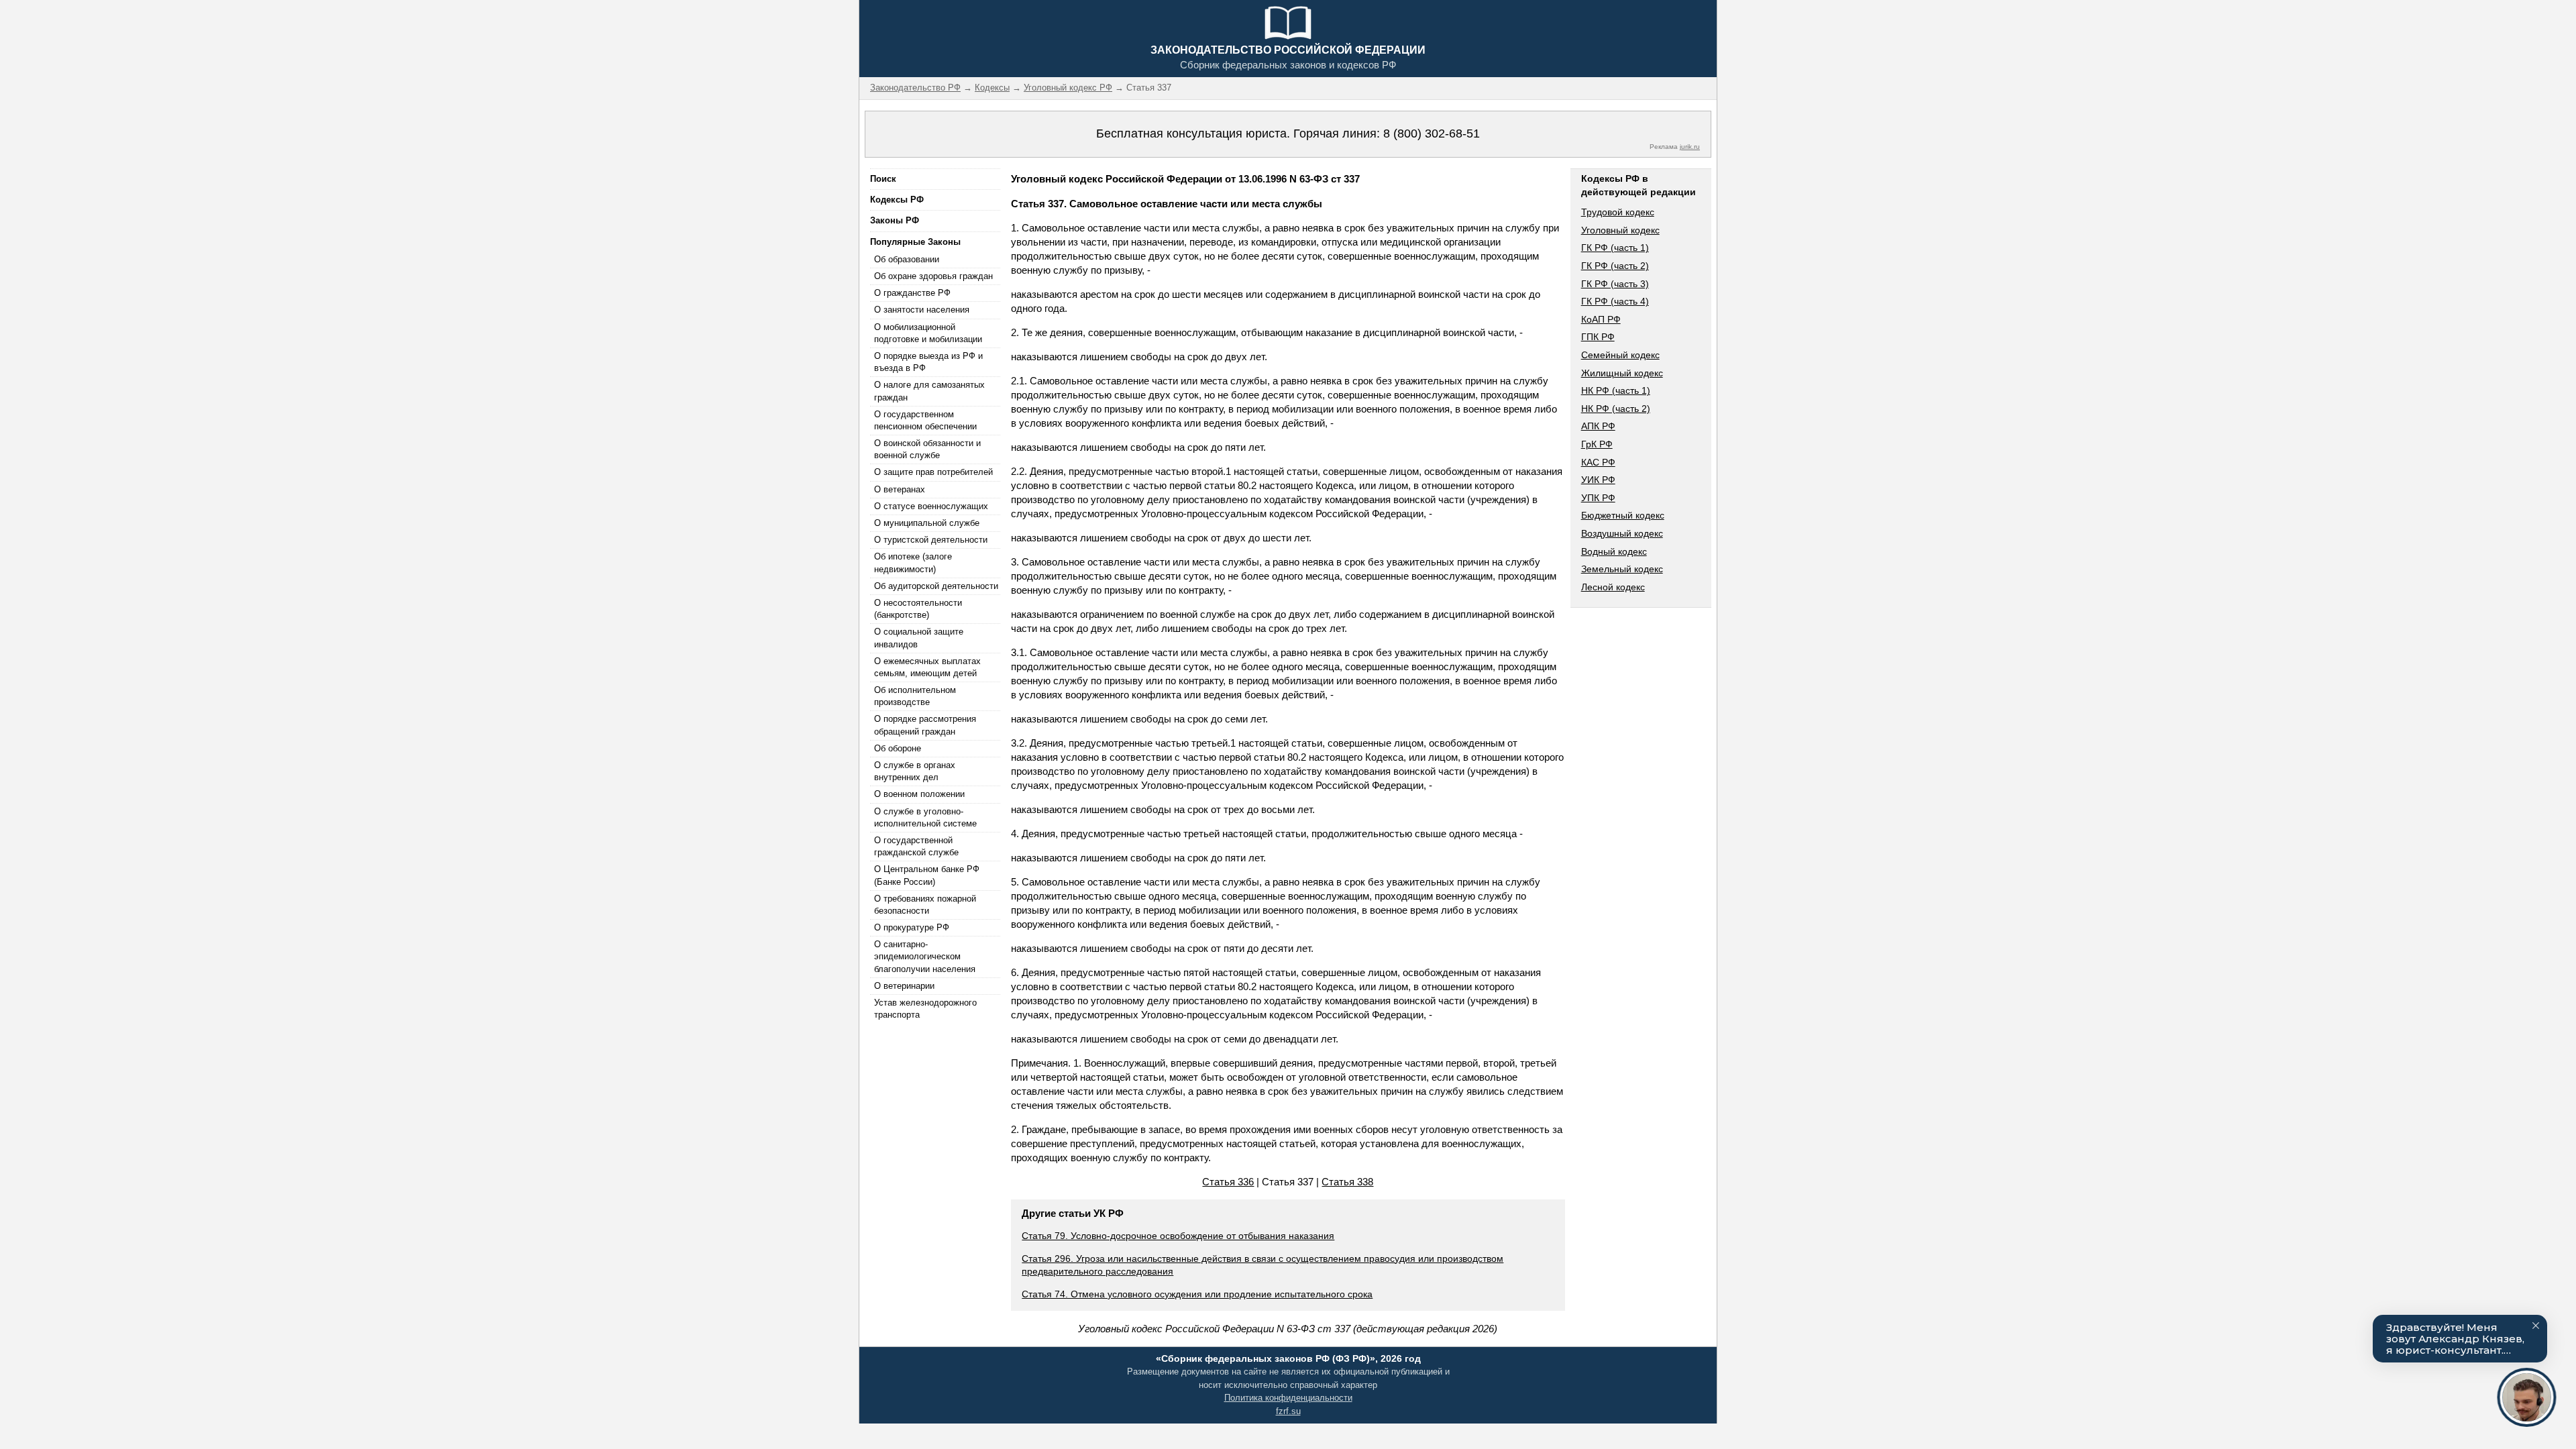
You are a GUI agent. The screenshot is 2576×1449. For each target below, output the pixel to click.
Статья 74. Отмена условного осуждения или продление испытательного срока (1197, 1294)
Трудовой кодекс (1618, 212)
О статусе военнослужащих (931, 506)
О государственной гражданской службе (916, 846)
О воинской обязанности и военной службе (927, 449)
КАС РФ (1598, 462)
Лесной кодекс (1613, 587)
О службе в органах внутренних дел (915, 771)
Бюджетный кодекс (1623, 515)
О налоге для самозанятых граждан (929, 391)
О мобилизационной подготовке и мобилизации (928, 333)
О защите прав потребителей (933, 472)
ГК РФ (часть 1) (1615, 248)
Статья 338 (1347, 1182)
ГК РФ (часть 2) (1615, 266)
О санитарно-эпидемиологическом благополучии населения (925, 956)
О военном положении (919, 794)
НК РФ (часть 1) (1616, 390)
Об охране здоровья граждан (933, 276)
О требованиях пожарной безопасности (925, 905)
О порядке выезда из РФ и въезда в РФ (928, 362)
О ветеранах (900, 489)
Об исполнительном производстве (915, 696)
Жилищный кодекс (1622, 373)
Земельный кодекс (1622, 569)
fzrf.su (1288, 1411)
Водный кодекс (1614, 551)
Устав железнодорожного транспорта (925, 1009)
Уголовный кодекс (1620, 230)
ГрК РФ (1597, 444)
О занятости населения (922, 310)
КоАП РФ (1601, 319)
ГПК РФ (1598, 337)
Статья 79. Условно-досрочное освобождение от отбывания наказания (1178, 1236)
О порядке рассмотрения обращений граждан (925, 725)
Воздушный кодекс (1622, 533)
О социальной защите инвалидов (919, 638)
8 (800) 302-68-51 (1432, 133)
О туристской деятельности (931, 540)
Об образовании (907, 259)
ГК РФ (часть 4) (1615, 301)
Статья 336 (1228, 1182)
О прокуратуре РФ (912, 927)
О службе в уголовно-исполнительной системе (925, 817)
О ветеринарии (904, 986)
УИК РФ (1598, 480)
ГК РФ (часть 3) (1615, 284)
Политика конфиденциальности (1288, 1398)
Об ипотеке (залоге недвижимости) (913, 562)
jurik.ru (1690, 147)
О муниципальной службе (927, 523)
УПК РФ (1598, 498)
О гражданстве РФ (912, 293)
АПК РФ (1598, 426)
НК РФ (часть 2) (1616, 409)
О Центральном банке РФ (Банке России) (927, 875)
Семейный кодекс (1620, 355)
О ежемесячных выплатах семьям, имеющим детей (927, 667)
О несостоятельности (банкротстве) (918, 609)
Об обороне (898, 748)
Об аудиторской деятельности (936, 586)
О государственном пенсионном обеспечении (925, 420)
